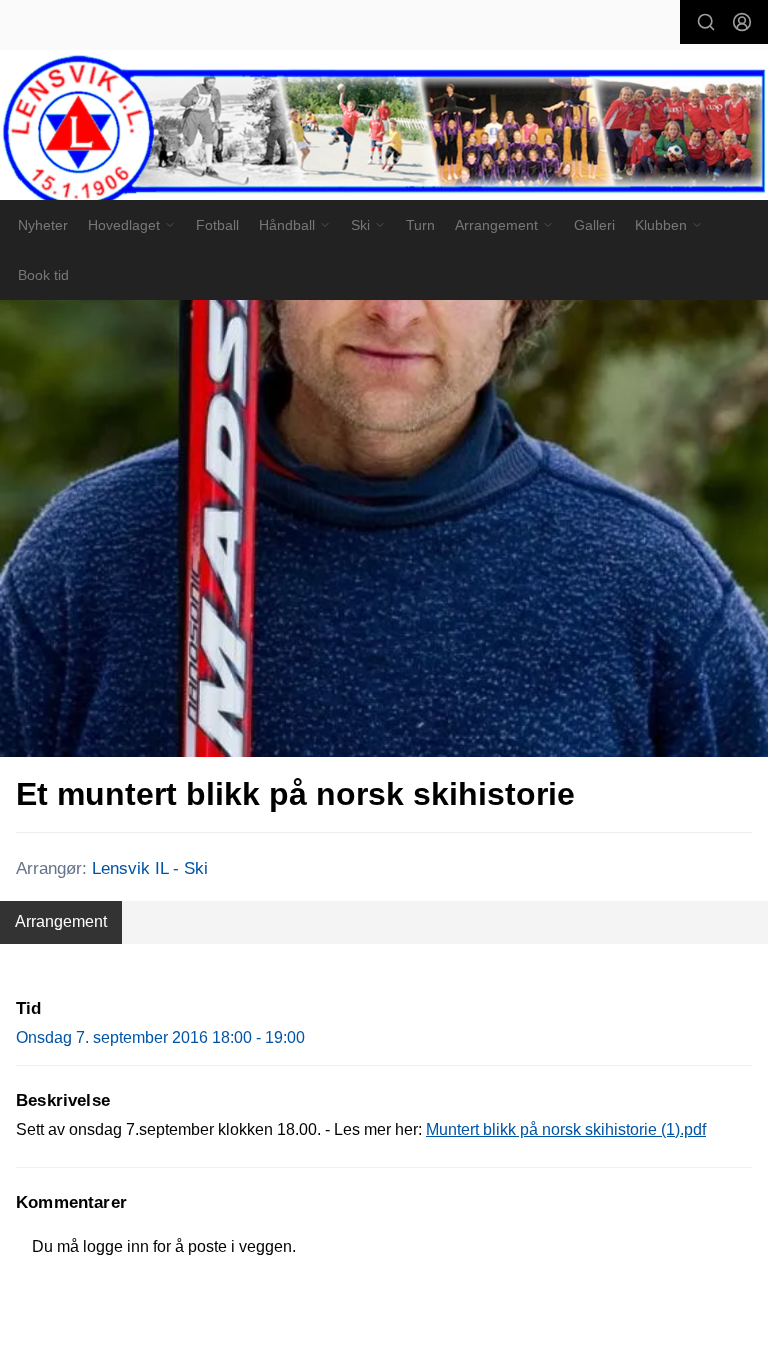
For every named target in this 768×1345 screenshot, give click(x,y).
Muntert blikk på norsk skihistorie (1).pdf (566, 1129)
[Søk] (706, 22)
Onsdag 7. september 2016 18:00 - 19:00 (160, 1037)
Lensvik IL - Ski (150, 868)
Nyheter (43, 225)
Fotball (217, 225)
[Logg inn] (742, 22)
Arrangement (61, 921)
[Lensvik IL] (384, 133)
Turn (420, 225)
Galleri (594, 225)
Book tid (43, 275)
